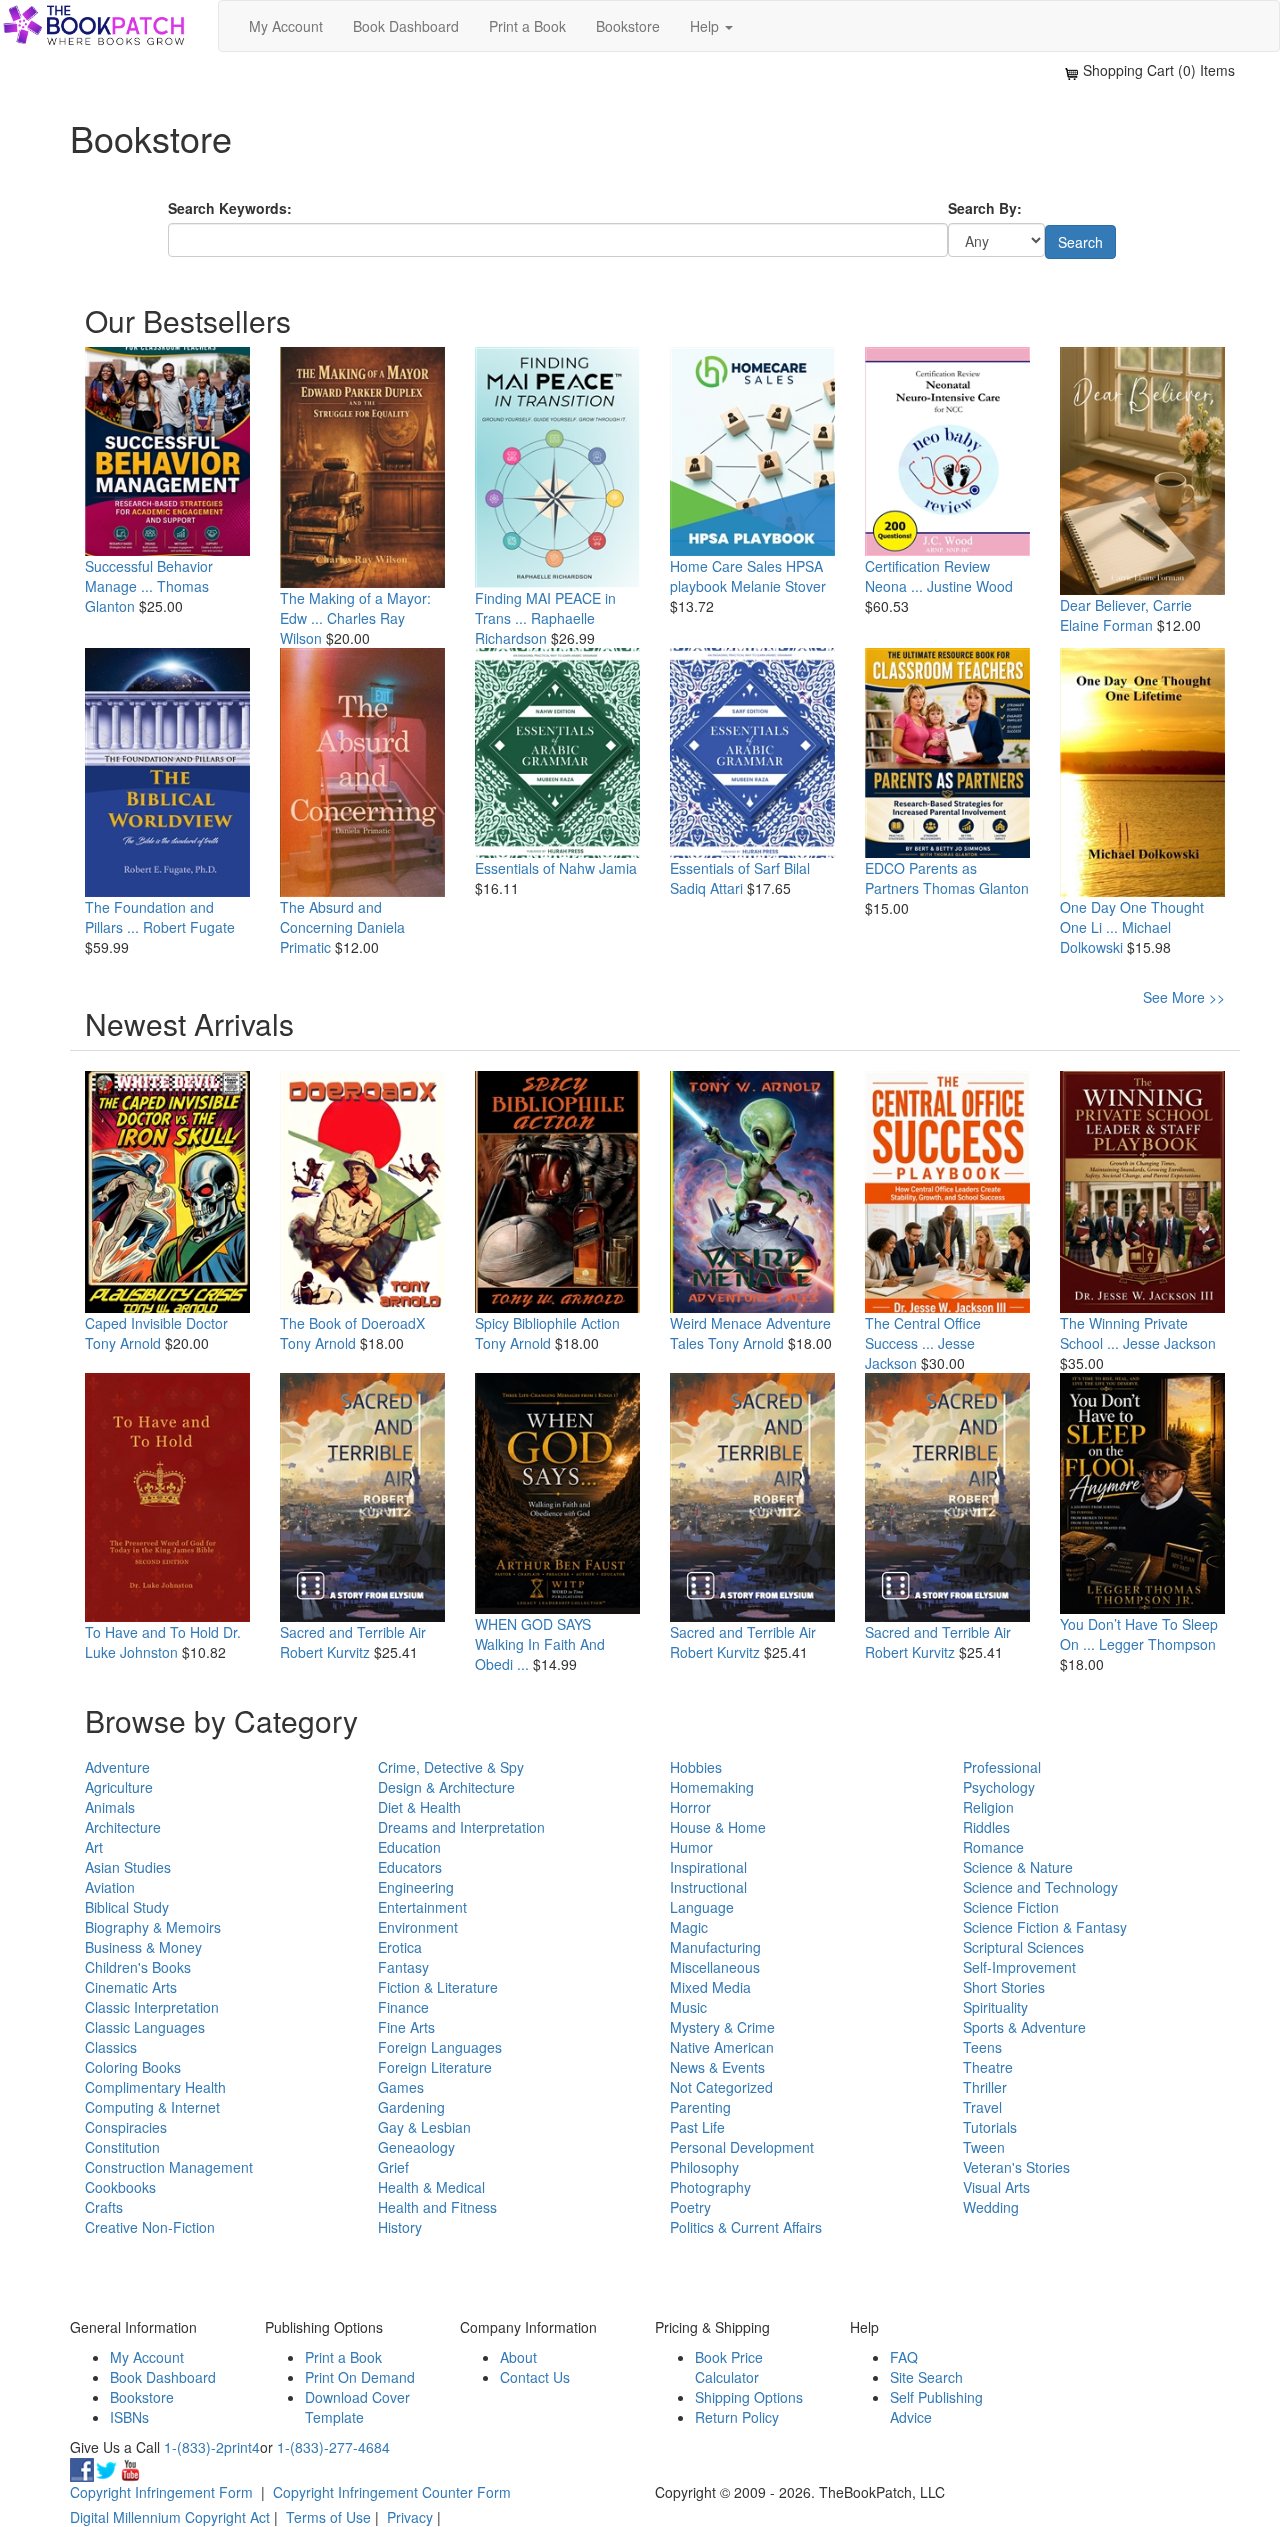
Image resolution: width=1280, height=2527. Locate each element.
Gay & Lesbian (424, 2127)
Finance (403, 2007)
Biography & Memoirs (153, 1927)
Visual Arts (996, 2187)
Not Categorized (721, 2087)
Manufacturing (715, 1947)
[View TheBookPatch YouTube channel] (130, 2467)
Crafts (104, 2207)
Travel (982, 2107)
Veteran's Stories (1016, 2167)
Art (94, 1847)
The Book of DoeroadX (352, 1323)
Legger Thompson (1157, 1644)
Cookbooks (120, 2187)
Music (688, 2007)
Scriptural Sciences (1023, 1947)
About (518, 2357)
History (400, 2227)
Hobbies (696, 1767)
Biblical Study (127, 1907)
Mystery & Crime (722, 2027)
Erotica (400, 1947)
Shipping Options (749, 2397)
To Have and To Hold (152, 1632)
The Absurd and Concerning (331, 917)
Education (409, 1847)
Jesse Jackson (1169, 1343)
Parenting (700, 2107)
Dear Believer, (1104, 605)
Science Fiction (1011, 1907)
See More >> (1184, 997)
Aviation (110, 1887)
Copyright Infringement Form (161, 2492)
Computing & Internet (152, 2107)
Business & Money (143, 1947)
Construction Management (169, 2167)
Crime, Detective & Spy (451, 1767)
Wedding (991, 2207)
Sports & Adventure (1024, 2027)
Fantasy (403, 1967)
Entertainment (422, 1907)
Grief (393, 2167)
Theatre (988, 2067)
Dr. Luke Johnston (163, 1642)
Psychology (999, 1787)
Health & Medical (431, 2187)
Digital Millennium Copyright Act (170, 2517)
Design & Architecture (446, 1787)
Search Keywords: (230, 208)
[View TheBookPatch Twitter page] (106, 2467)
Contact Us (535, 2377)
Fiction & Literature (438, 1987)
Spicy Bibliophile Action (547, 1323)
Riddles (986, 1827)
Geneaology (416, 2147)
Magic (689, 1927)
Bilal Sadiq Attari (740, 878)
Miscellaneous (715, 1967)
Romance (993, 1847)
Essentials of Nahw (535, 868)
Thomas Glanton (976, 888)
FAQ (904, 2357)
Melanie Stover (778, 586)
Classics (111, 2047)
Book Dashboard (406, 26)
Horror (690, 1807)
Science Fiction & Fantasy (1045, 1927)
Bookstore (628, 26)
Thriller (985, 2087)
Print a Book (527, 26)
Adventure (117, 1767)
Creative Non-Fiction (150, 2227)
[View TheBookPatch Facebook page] (82, 2467)
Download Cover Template (357, 2407)
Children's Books (138, 1967)
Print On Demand (360, 2377)
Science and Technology (1040, 1887)
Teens (982, 2047)
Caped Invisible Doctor (156, 1323)
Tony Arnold (123, 1343)
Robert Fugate (189, 927)
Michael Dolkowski (1115, 937)
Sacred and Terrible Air (353, 1632)
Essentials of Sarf (725, 868)
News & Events (717, 2067)
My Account (286, 26)
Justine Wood (970, 586)
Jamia (618, 868)
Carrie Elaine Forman (1126, 615)
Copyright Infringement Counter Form (392, 2492)
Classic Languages (145, 2027)
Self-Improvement (1019, 1967)
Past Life (697, 2127)
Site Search (926, 2377)
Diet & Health (419, 1807)
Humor (691, 1847)
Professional (1002, 1767)
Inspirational (708, 1867)
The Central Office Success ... (923, 1333)
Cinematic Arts (131, 1987)
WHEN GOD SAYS (533, 1624)
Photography (710, 2187)
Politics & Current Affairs (746, 2227)
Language (702, 1907)
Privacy (410, 2517)
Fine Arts (406, 2027)
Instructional (708, 1887)
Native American (722, 2047)
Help (706, 26)
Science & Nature (1018, 1867)
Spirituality (995, 2007)
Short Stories (1004, 1987)
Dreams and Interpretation (461, 1827)
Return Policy (737, 2417)
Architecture (123, 1827)
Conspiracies (126, 2127)
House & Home (718, 1827)
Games (401, 2087)
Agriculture (119, 1787)
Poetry (690, 2207)
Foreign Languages (440, 2047)
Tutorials (990, 2127)
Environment (418, 1927)
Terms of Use (328, 2517)
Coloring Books (133, 2067)
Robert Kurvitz (325, 1652)
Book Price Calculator (729, 2367)
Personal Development (742, 2147)
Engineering (416, 1887)
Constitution (122, 2147)
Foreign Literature (435, 2067)
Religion (988, 1807)
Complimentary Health (155, 2087)
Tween (984, 2147)
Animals (110, 1807)
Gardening (411, 2107)
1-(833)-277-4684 (333, 2447)
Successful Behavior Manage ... (149, 576)
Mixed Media (710, 1987)
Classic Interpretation (152, 2007)
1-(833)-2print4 (212, 2447)
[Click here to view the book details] (167, 452)
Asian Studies (128, 1867)
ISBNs (129, 2417)
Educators (410, 1867)
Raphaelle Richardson (535, 628)
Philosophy (704, 2167)
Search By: (985, 208)
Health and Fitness (437, 2207)
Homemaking (712, 1787)
